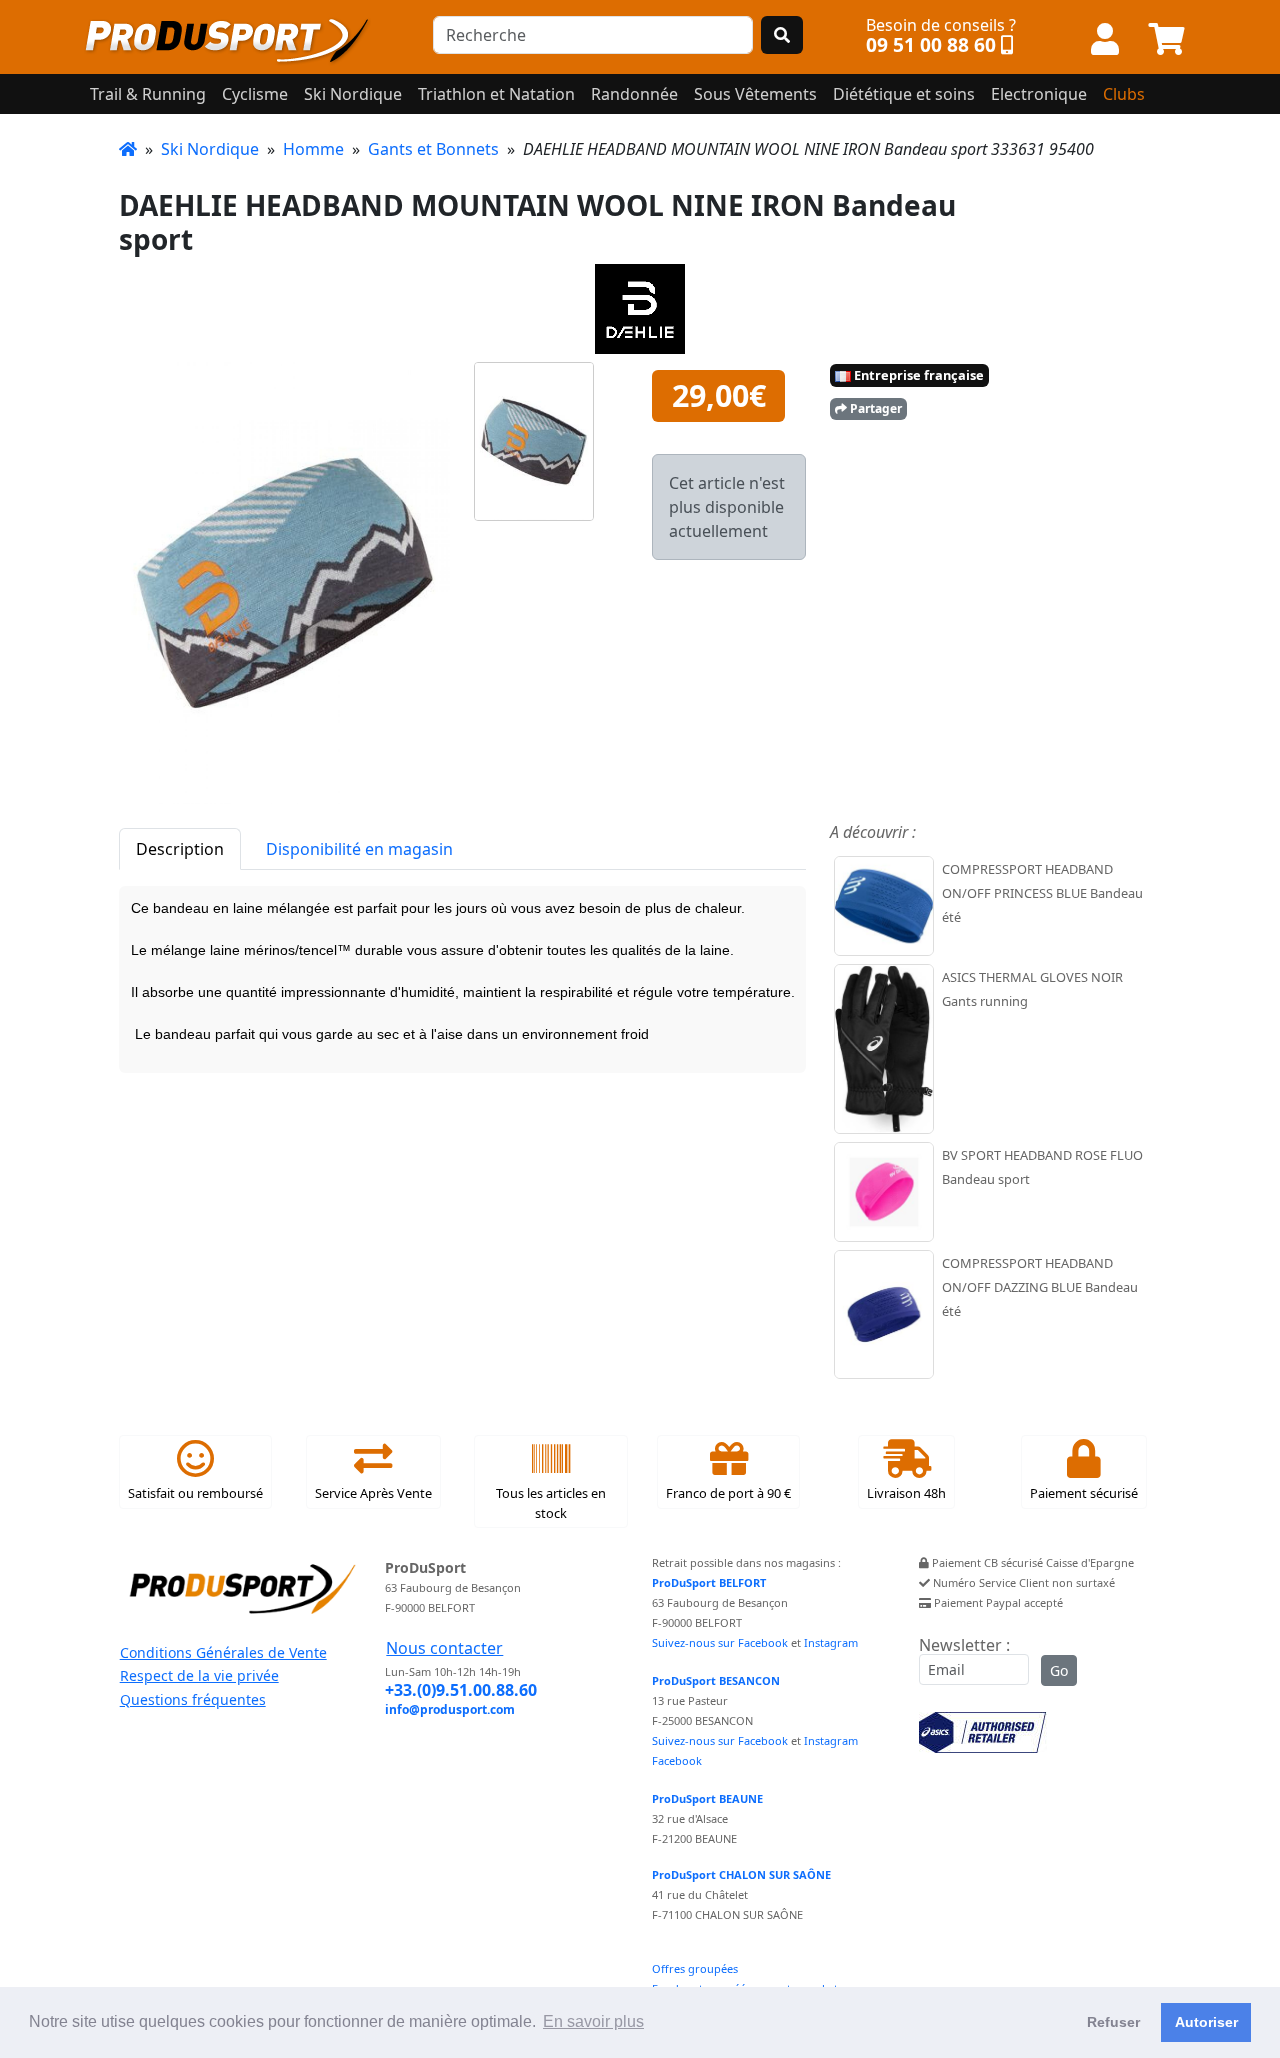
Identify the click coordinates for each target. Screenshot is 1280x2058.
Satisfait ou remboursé (195, 1493)
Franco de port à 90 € (728, 1493)
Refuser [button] (1113, 2022)
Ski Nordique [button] (353, 94)
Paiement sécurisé (1084, 1493)
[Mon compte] (1105, 40)
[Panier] (1167, 40)
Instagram (831, 1642)
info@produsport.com (450, 1709)
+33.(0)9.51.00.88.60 (461, 1690)
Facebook (677, 1760)
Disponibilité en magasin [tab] (359, 849)
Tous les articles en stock (551, 1502)
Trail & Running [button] (148, 94)
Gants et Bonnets (433, 149)
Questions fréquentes (193, 1699)
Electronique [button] (1039, 94)
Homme (313, 149)
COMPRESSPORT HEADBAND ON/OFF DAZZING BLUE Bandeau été (1040, 1287)
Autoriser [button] (1206, 2022)
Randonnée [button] (634, 94)
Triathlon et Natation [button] (496, 94)
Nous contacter (444, 1648)
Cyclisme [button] (255, 94)
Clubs (1124, 94)
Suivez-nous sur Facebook (720, 1642)
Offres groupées (695, 1968)
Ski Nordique (210, 149)
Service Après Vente (373, 1493)
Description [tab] (180, 849)
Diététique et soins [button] (904, 94)
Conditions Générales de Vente (223, 1652)
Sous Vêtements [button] (755, 94)
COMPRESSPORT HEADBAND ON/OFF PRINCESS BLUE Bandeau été (1042, 893)
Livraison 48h (906, 1493)
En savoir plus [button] (593, 2021)
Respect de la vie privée (199, 1675)
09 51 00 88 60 (931, 44)
